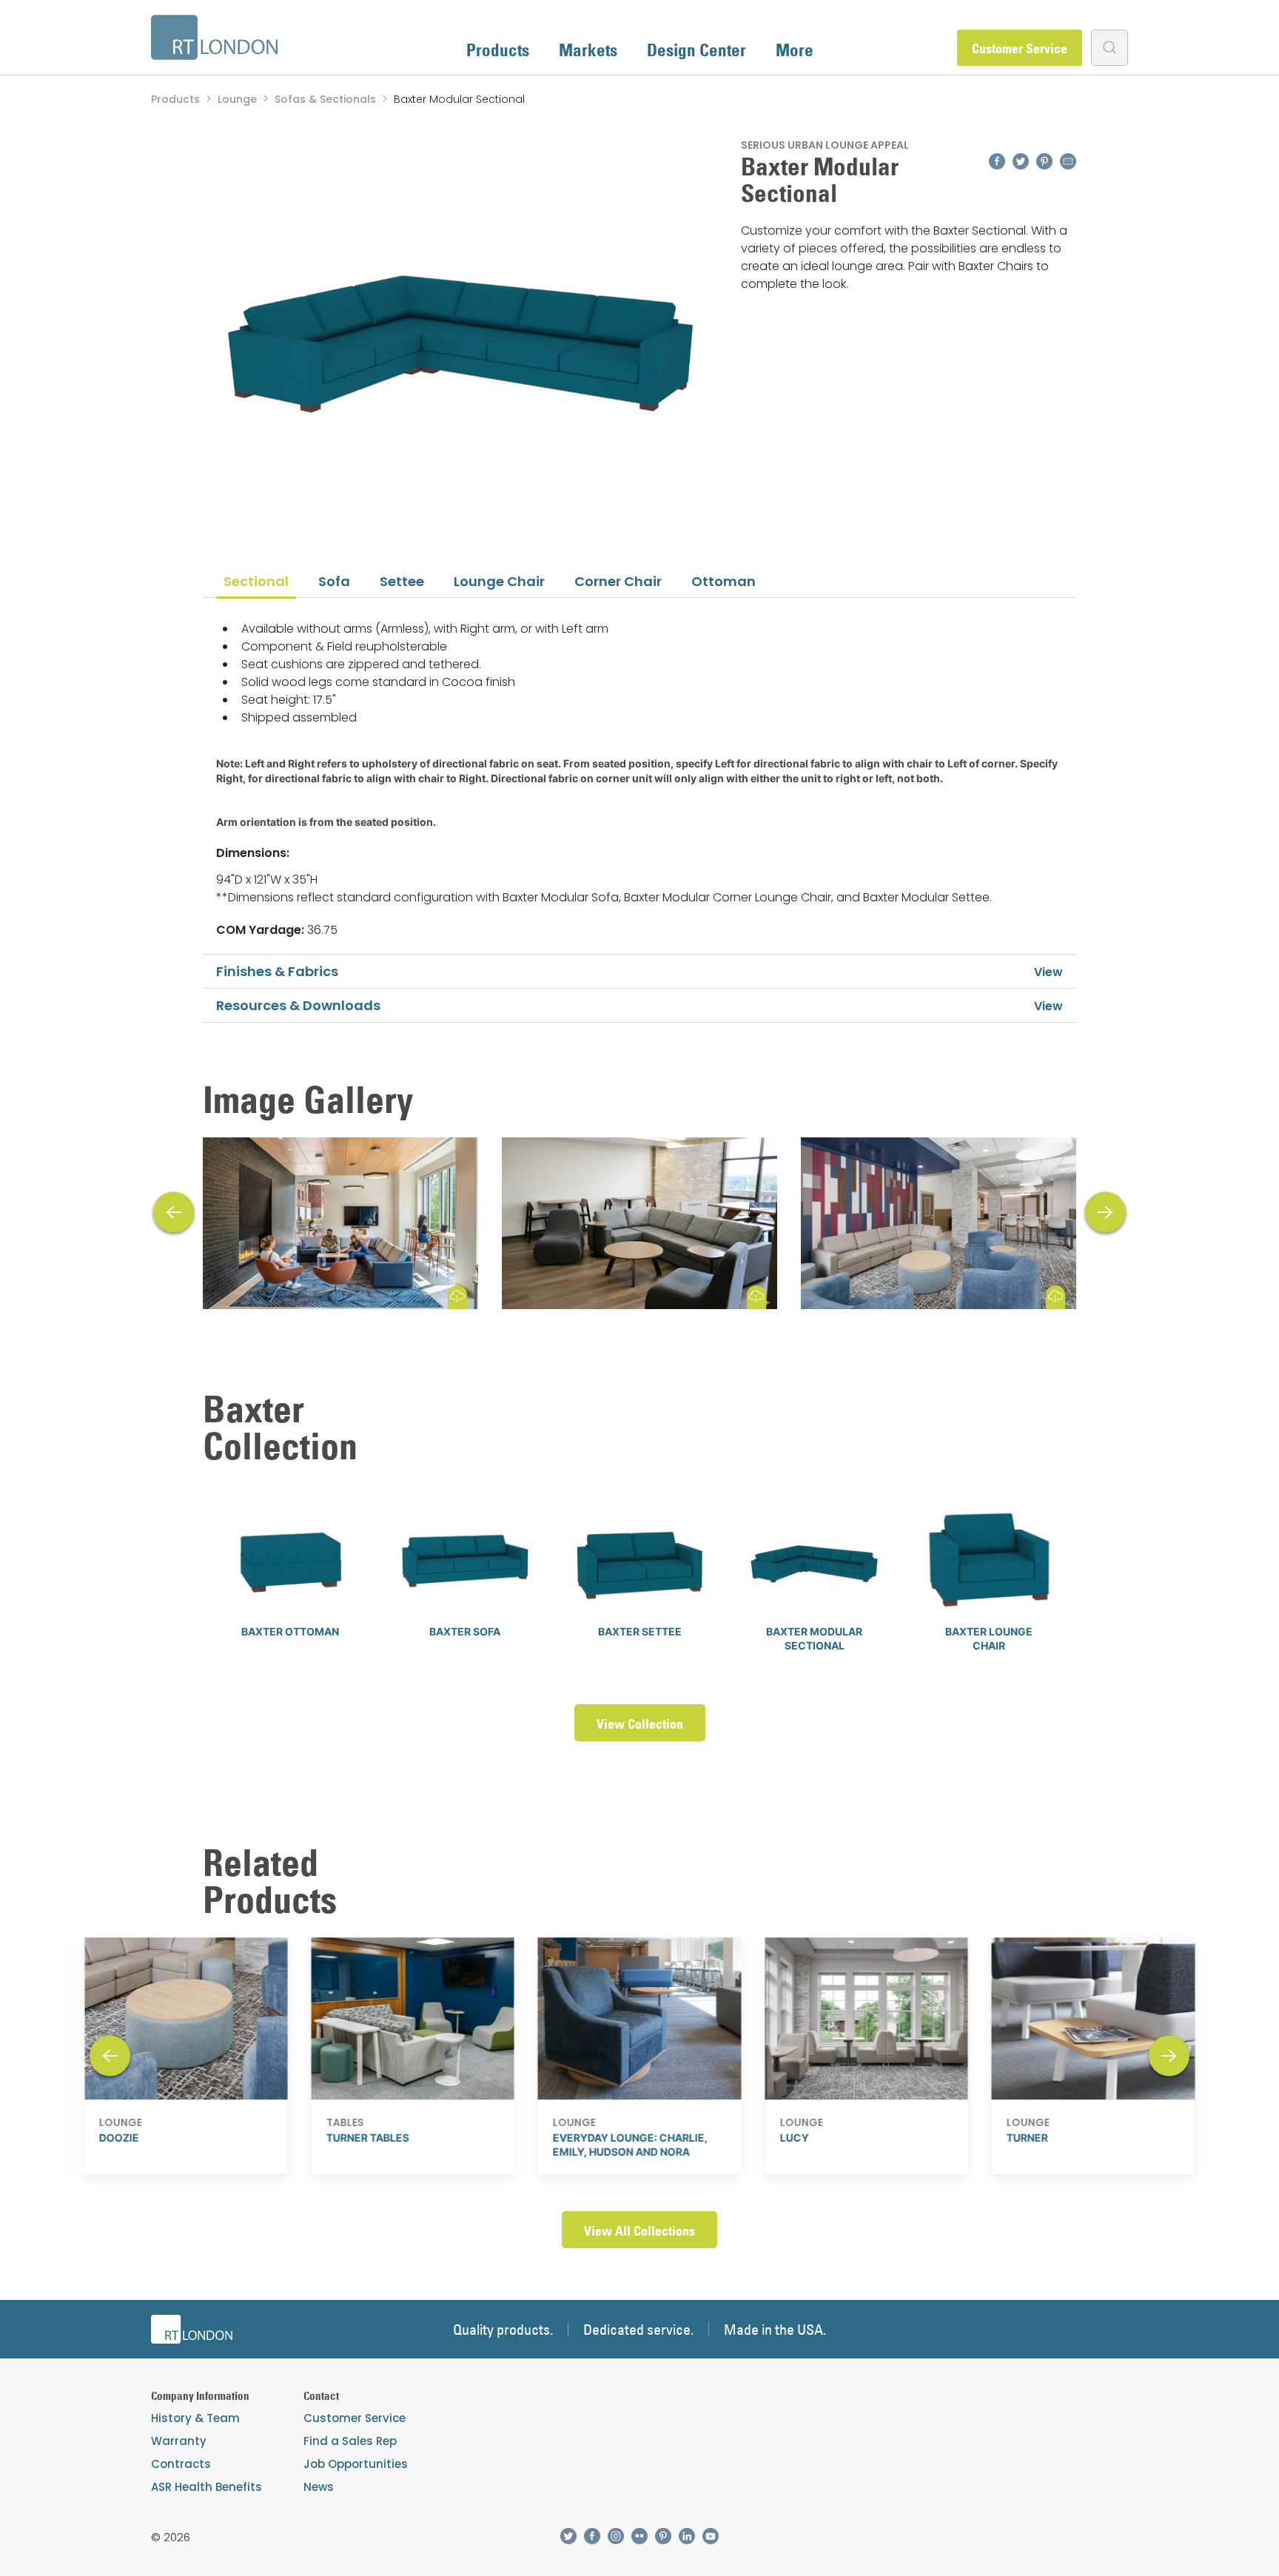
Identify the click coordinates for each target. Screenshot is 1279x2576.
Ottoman (724, 581)
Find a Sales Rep (350, 2441)
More (795, 50)
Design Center (696, 50)
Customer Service (1020, 48)
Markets (588, 50)
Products (498, 50)
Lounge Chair (499, 581)
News (319, 2487)
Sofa (334, 581)
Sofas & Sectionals (325, 99)
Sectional (256, 581)
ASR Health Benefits (207, 2487)
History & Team (195, 2418)
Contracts (181, 2464)
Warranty (179, 2441)
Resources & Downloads (298, 1005)
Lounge (237, 99)
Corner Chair (618, 581)
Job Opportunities (356, 2464)
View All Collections (639, 2231)
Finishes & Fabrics (277, 971)
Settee (402, 581)
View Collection (640, 1724)
